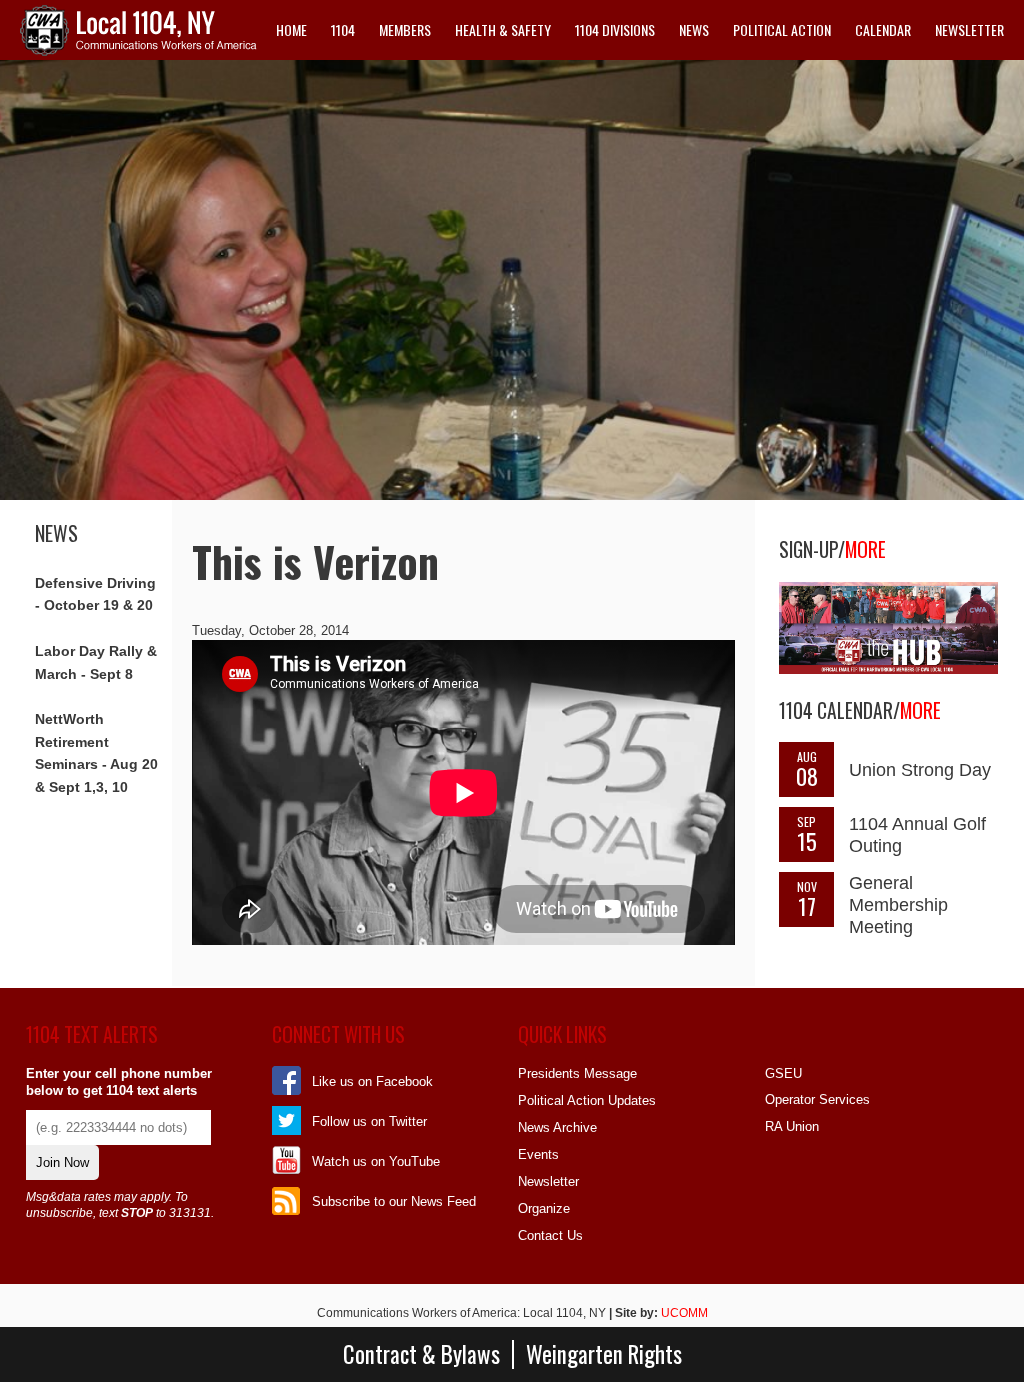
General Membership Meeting (898, 905)
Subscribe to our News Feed (394, 1201)
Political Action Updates (587, 1100)
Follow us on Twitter (369, 1121)
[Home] (138, 51)
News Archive (557, 1127)
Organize (544, 1208)
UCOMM (684, 1313)
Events (538, 1154)
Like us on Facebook (372, 1081)
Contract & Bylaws (421, 1354)
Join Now (62, 1162)
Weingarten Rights (604, 1354)
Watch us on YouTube (376, 1161)
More (865, 549)
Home (291, 29)
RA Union (792, 1126)
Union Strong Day (920, 770)
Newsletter (969, 29)
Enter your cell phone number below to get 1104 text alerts (119, 1082)
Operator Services (817, 1099)
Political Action (782, 29)
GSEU (783, 1073)
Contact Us (550, 1235)
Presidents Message (577, 1073)
